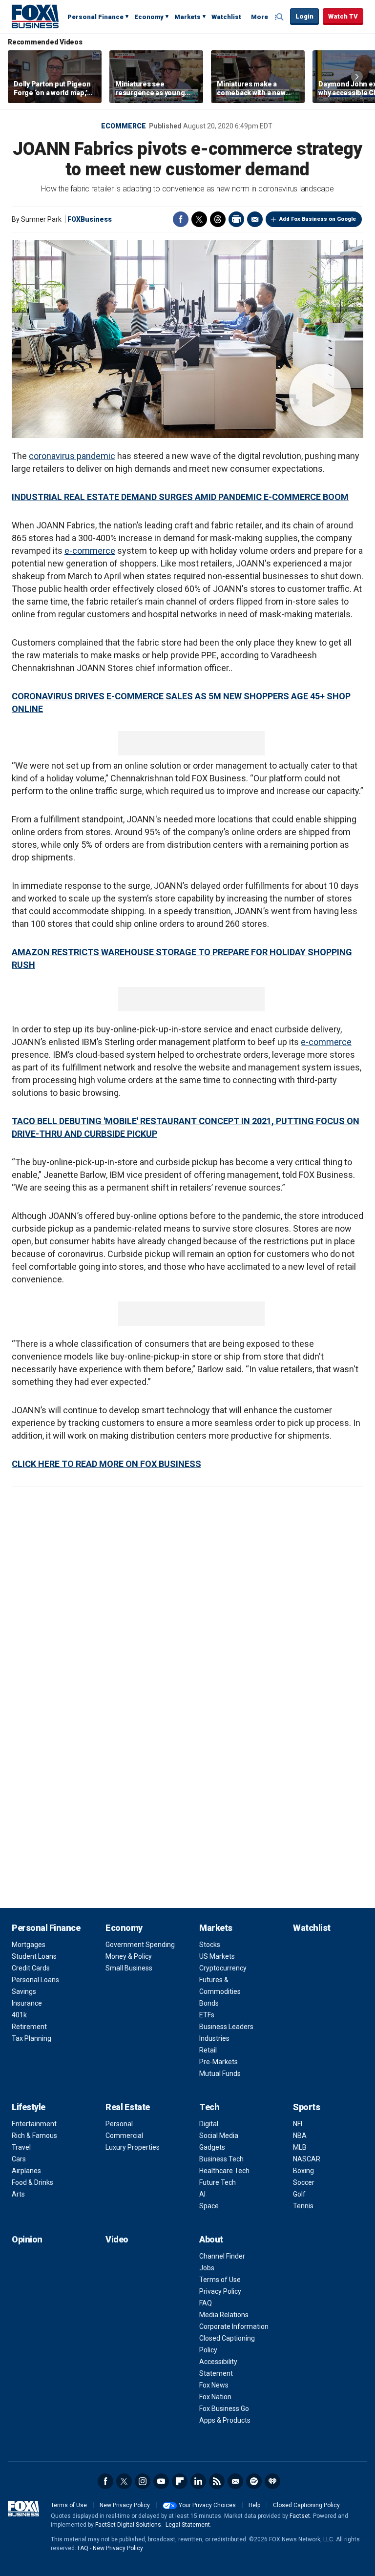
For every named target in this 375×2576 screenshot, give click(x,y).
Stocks (210, 1945)
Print (236, 219)
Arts (18, 2194)
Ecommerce (124, 126)
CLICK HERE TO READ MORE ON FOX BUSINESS (106, 1464)
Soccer (304, 2182)
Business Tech (221, 2159)
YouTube (161, 2481)
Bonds (209, 2003)
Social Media (219, 2136)
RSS (217, 2481)
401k (19, 2015)
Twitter (199, 219)
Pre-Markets (219, 2062)
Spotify (254, 2481)
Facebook (181, 219)
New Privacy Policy (125, 2505)
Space (209, 2206)
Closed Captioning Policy (306, 2505)
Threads (218, 219)
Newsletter (235, 2481)
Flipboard (180, 2481)
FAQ (206, 2303)
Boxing (303, 2171)
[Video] (187, 339)
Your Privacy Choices (207, 2505)
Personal (119, 2124)
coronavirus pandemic (72, 456)
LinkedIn (198, 2481)
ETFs (207, 2015)
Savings (24, 1991)
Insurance (27, 2003)
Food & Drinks (32, 2182)
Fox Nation (215, 2397)
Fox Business (35, 16)
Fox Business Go (224, 2408)
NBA (300, 2136)
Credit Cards (31, 1968)
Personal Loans (35, 1980)
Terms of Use (220, 2280)
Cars (19, 2159)
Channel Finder (222, 2256)
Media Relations (224, 2315)
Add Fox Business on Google (318, 219)
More (260, 17)
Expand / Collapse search (280, 17)
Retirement (29, 2027)
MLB (300, 2147)
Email (255, 219)
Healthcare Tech (224, 2171)
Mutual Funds (220, 2073)
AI (202, 2194)
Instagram (143, 2481)
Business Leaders (226, 2027)
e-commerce (90, 551)
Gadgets (212, 2147)
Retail (208, 2050)
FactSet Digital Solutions (128, 2525)
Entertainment (34, 2124)
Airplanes (26, 2171)
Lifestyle (29, 2107)
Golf (299, 2194)
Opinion (27, 2239)
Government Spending (140, 1945)
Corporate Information (234, 2326)
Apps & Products (225, 2420)
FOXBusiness (90, 219)
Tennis (303, 2206)
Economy (149, 17)
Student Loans (34, 1956)
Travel (21, 2147)
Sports (306, 2107)
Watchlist (226, 17)
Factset (300, 2516)
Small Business (129, 1968)
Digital (209, 2124)
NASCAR (307, 2159)
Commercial (124, 2136)
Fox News (214, 2385)
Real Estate (128, 2107)
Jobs (207, 2268)
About (211, 2239)
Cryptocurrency (223, 1968)
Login (304, 16)
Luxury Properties (133, 2147)
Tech (209, 2107)
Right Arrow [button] (357, 77)
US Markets (217, 1956)
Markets (187, 17)
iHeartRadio (272, 2481)
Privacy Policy (220, 2291)
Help (254, 2505)
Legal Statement (188, 2525)
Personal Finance (95, 17)
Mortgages (29, 1945)
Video (117, 2239)
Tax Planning (31, 2038)
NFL (299, 2124)
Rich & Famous (34, 2136)
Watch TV (343, 16)
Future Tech (218, 2182)
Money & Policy (129, 1956)
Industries (214, 2038)
